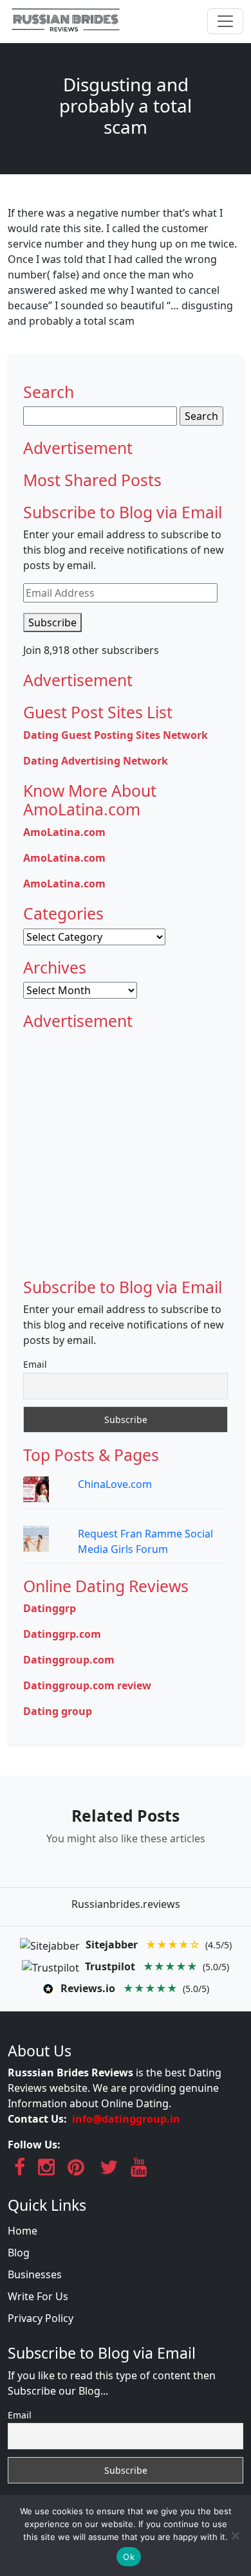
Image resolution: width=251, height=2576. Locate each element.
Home (23, 2231)
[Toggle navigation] (225, 21)
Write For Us (38, 2296)
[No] (235, 2535)
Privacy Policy (41, 2318)
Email (35, 1364)
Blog (19, 2253)
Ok (129, 2557)
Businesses (35, 2274)
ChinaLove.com (115, 1484)
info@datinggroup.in (126, 2119)
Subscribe (52, 622)
